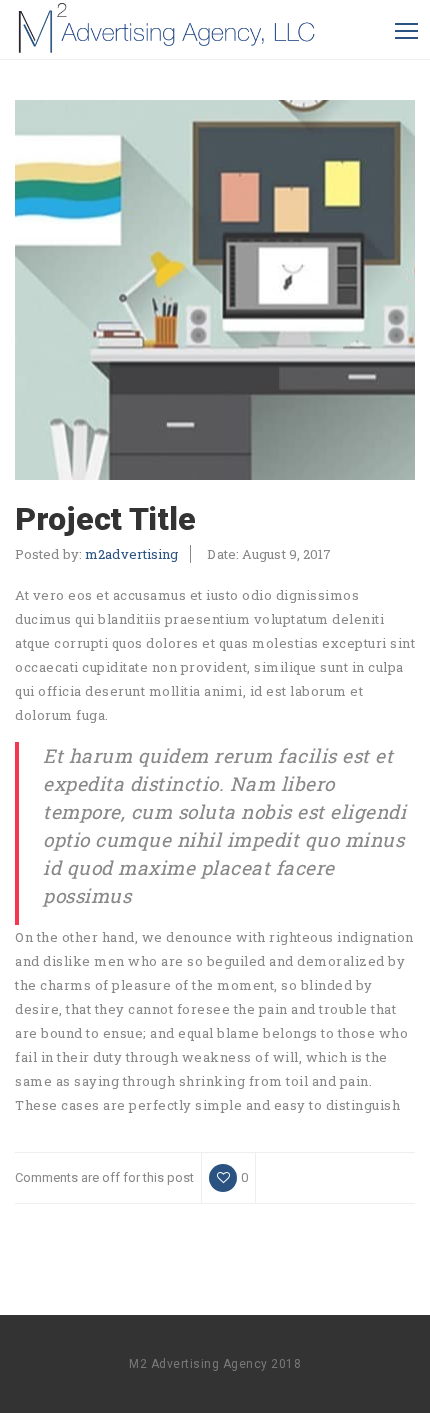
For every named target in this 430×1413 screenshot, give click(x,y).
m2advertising (131, 554)
